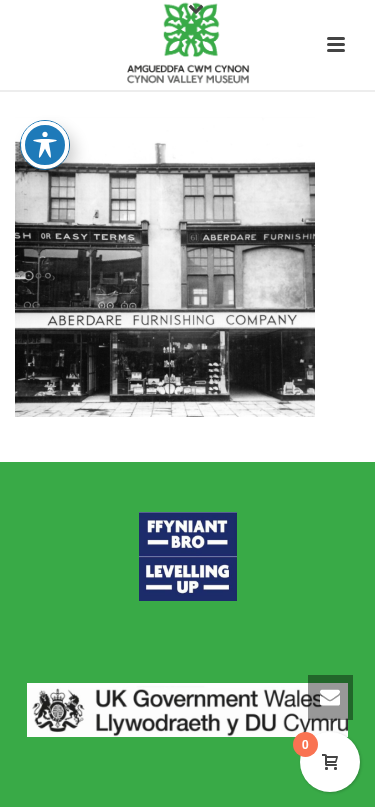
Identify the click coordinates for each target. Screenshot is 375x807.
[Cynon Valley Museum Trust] (187, 45)
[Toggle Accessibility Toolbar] (45, 145)
